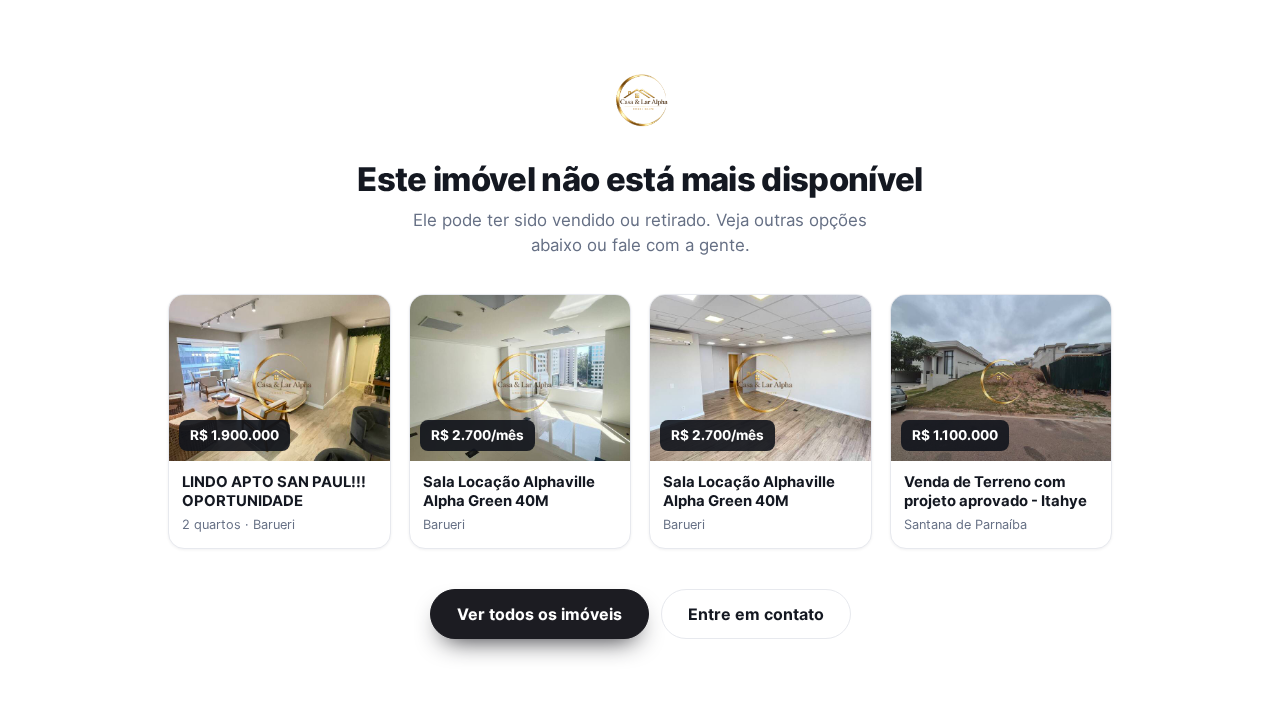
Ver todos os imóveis (539, 614)
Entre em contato (756, 614)
